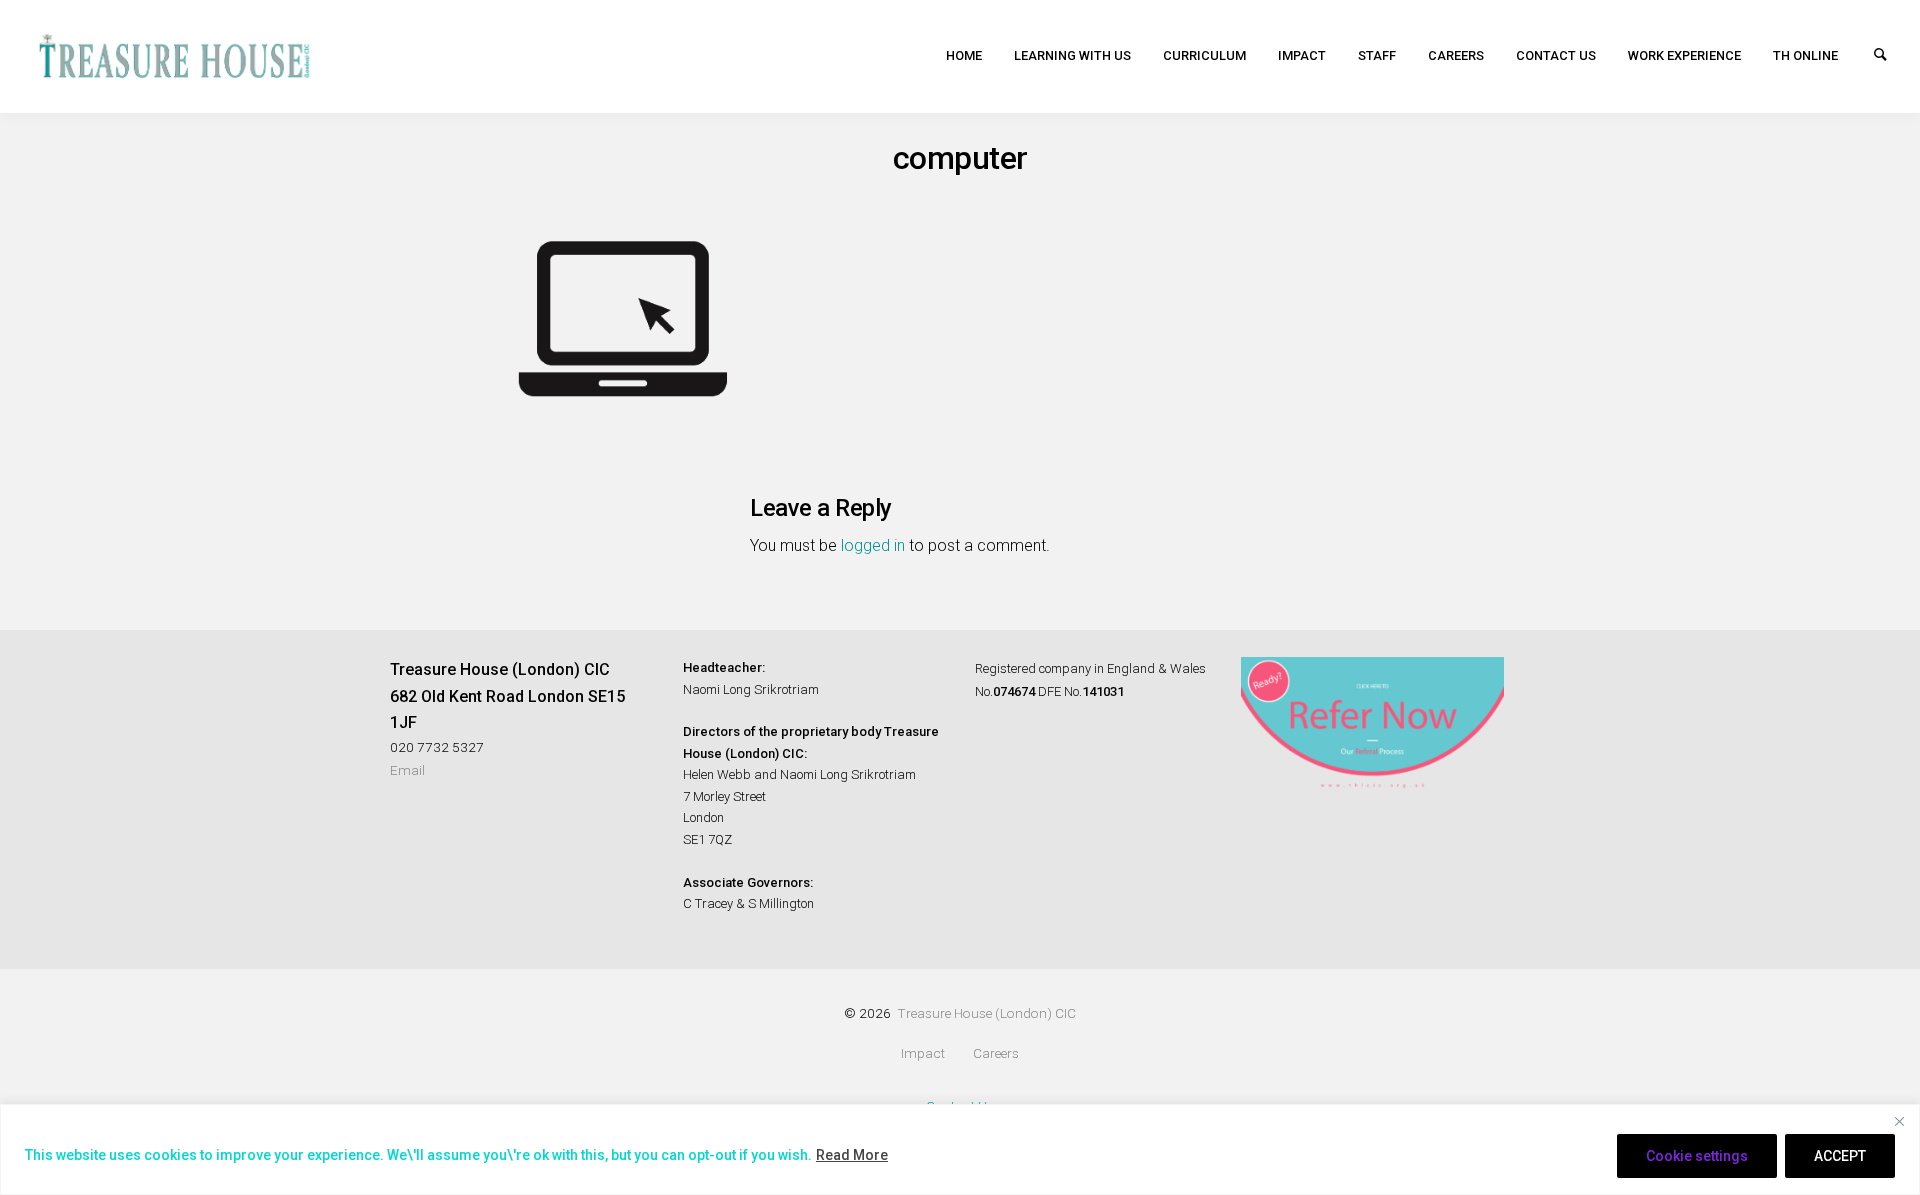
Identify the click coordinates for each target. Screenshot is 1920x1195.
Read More (852, 1155)
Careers (1456, 55)
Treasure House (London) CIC (986, 1013)
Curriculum (1204, 55)
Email (407, 770)
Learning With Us (1072, 55)
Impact (1302, 55)
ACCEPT (1840, 1156)
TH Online (1805, 55)
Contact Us (1556, 55)
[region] (960, 1149)
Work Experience (1684, 55)
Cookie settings (1697, 1156)
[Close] (1899, 1121)
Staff (1377, 55)
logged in (873, 545)
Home (964, 55)
